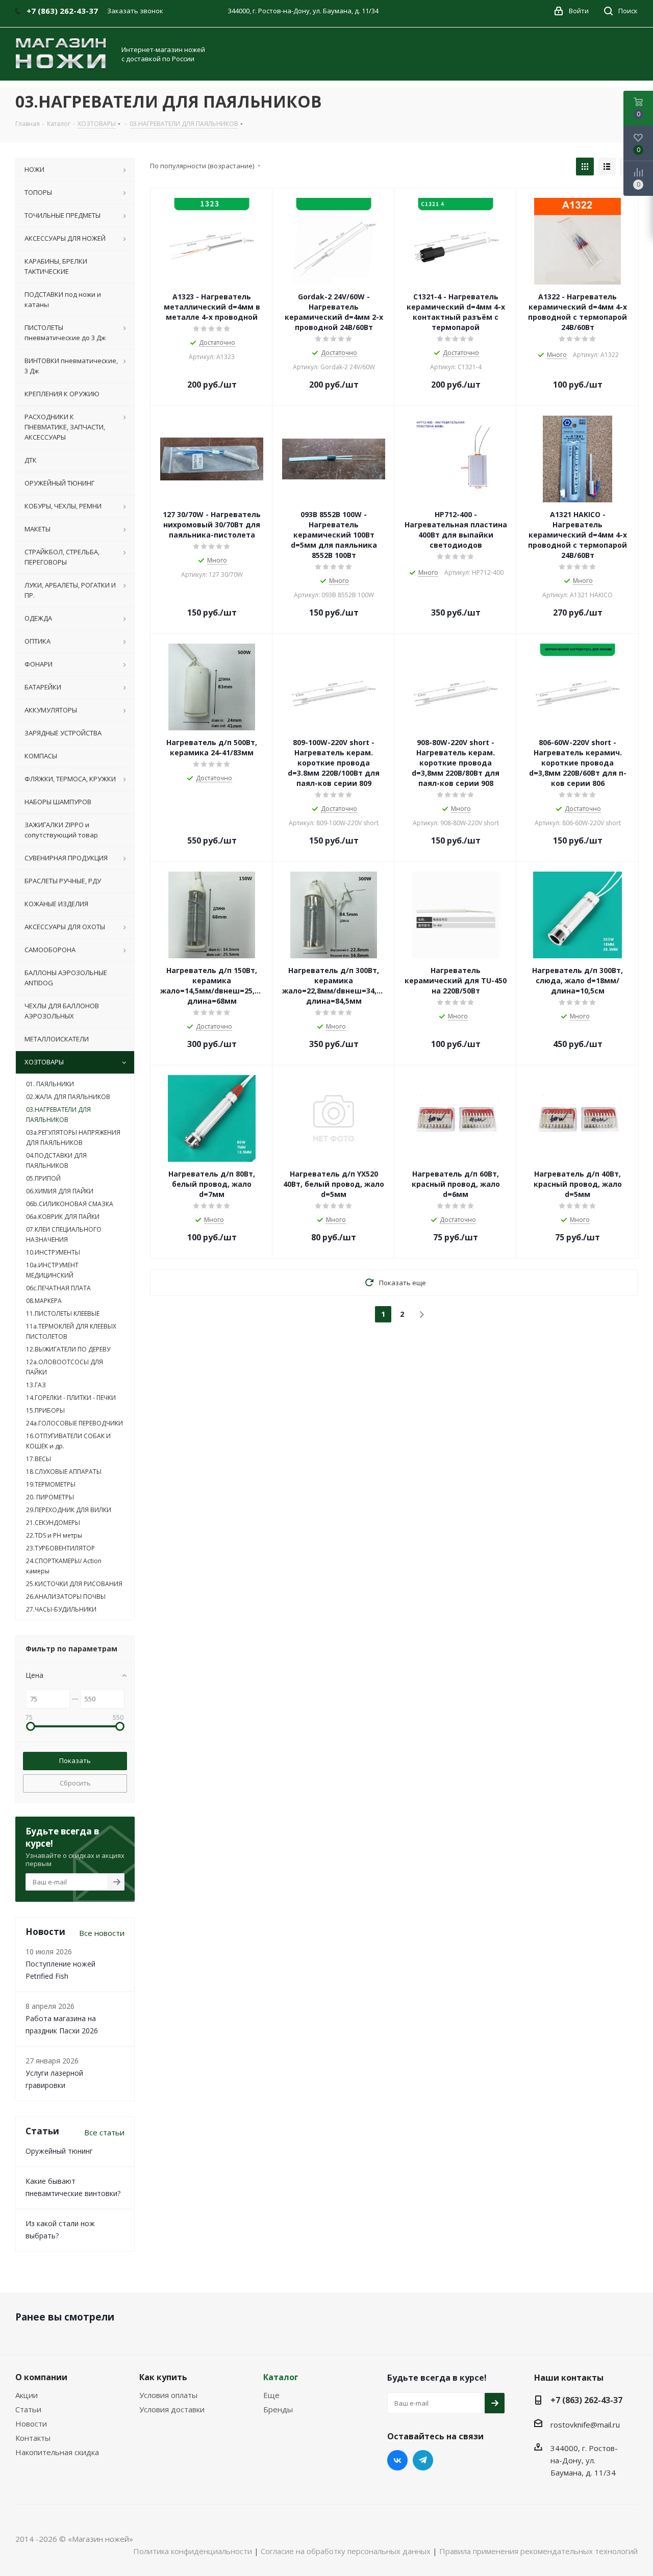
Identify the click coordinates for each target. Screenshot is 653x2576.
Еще (271, 2395)
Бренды (278, 2409)
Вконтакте (397, 2460)
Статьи (28, 2409)
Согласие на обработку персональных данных (346, 2551)
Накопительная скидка (57, 2452)
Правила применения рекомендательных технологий (538, 2551)
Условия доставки (172, 2409)
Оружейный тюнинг (59, 2151)
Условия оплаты (168, 2395)
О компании (41, 2377)
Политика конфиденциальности (193, 2551)
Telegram (423, 2460)
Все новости (102, 1933)
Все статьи (104, 2132)
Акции (27, 2395)
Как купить (163, 2377)
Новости (31, 2424)
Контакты (33, 2438)
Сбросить (75, 1783)
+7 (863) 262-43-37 (586, 2400)
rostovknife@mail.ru (585, 2425)
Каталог (281, 2377)
